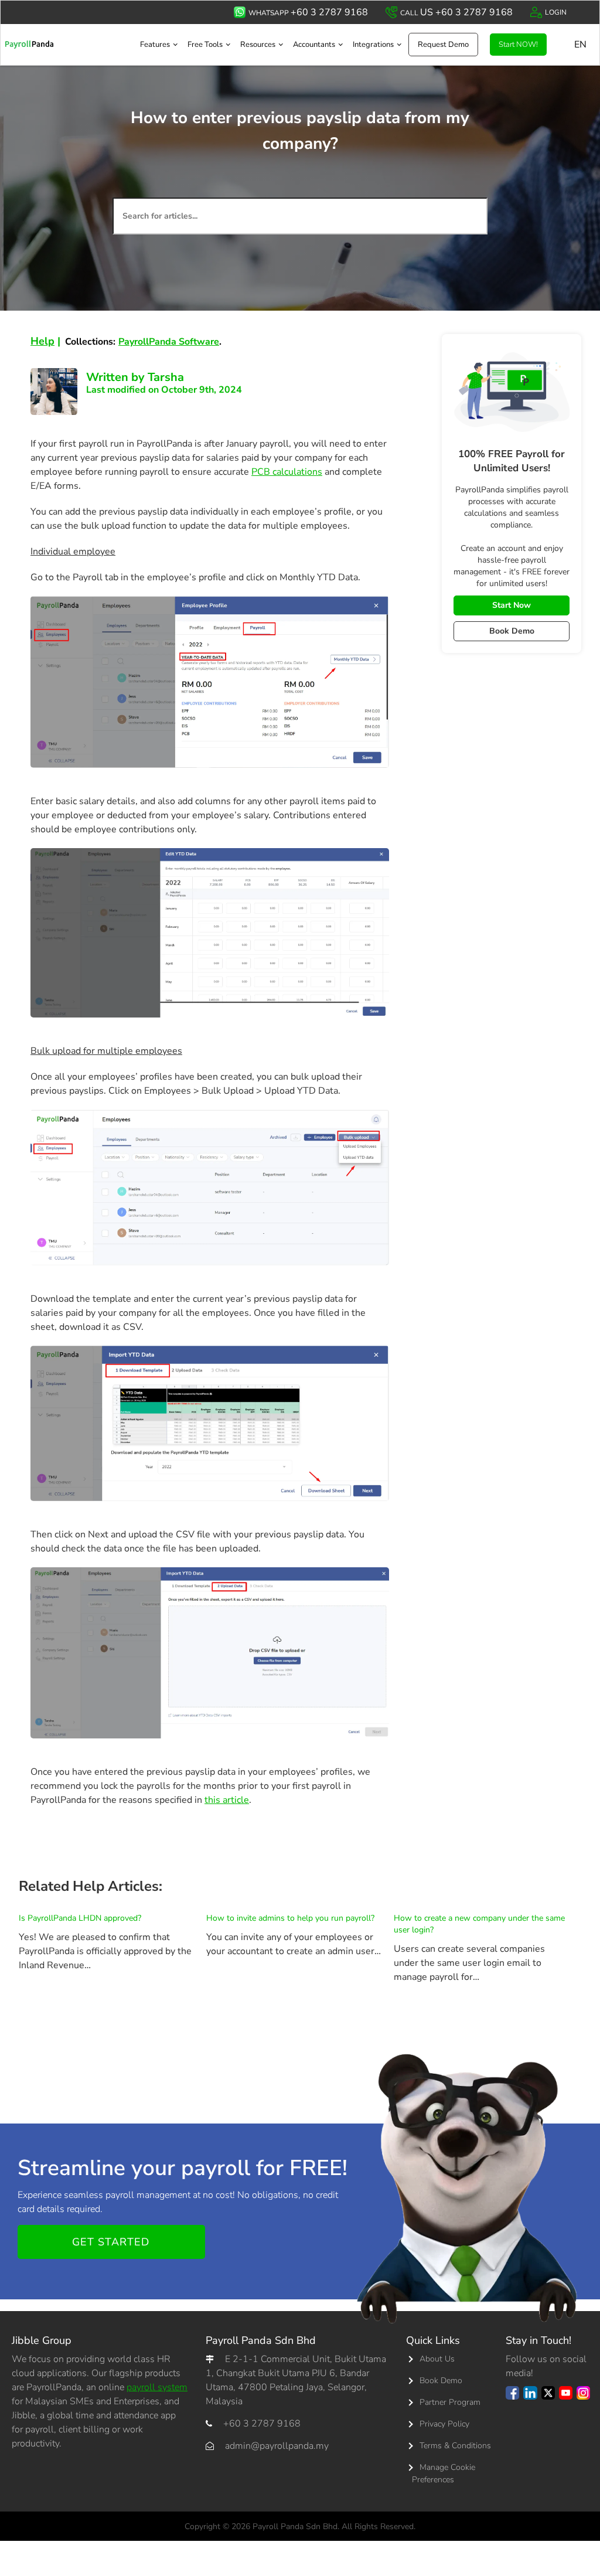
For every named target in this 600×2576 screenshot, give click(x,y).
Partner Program (450, 2402)
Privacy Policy (444, 2424)
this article (227, 1800)
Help (42, 341)
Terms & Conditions (455, 2446)
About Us (437, 2359)
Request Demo (443, 45)
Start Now (512, 605)
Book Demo (512, 631)
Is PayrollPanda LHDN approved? (80, 1918)
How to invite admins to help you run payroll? (290, 1918)
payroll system (157, 2387)
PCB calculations (287, 472)
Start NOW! (518, 45)
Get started (111, 2242)
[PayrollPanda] (29, 44)
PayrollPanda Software (169, 342)
